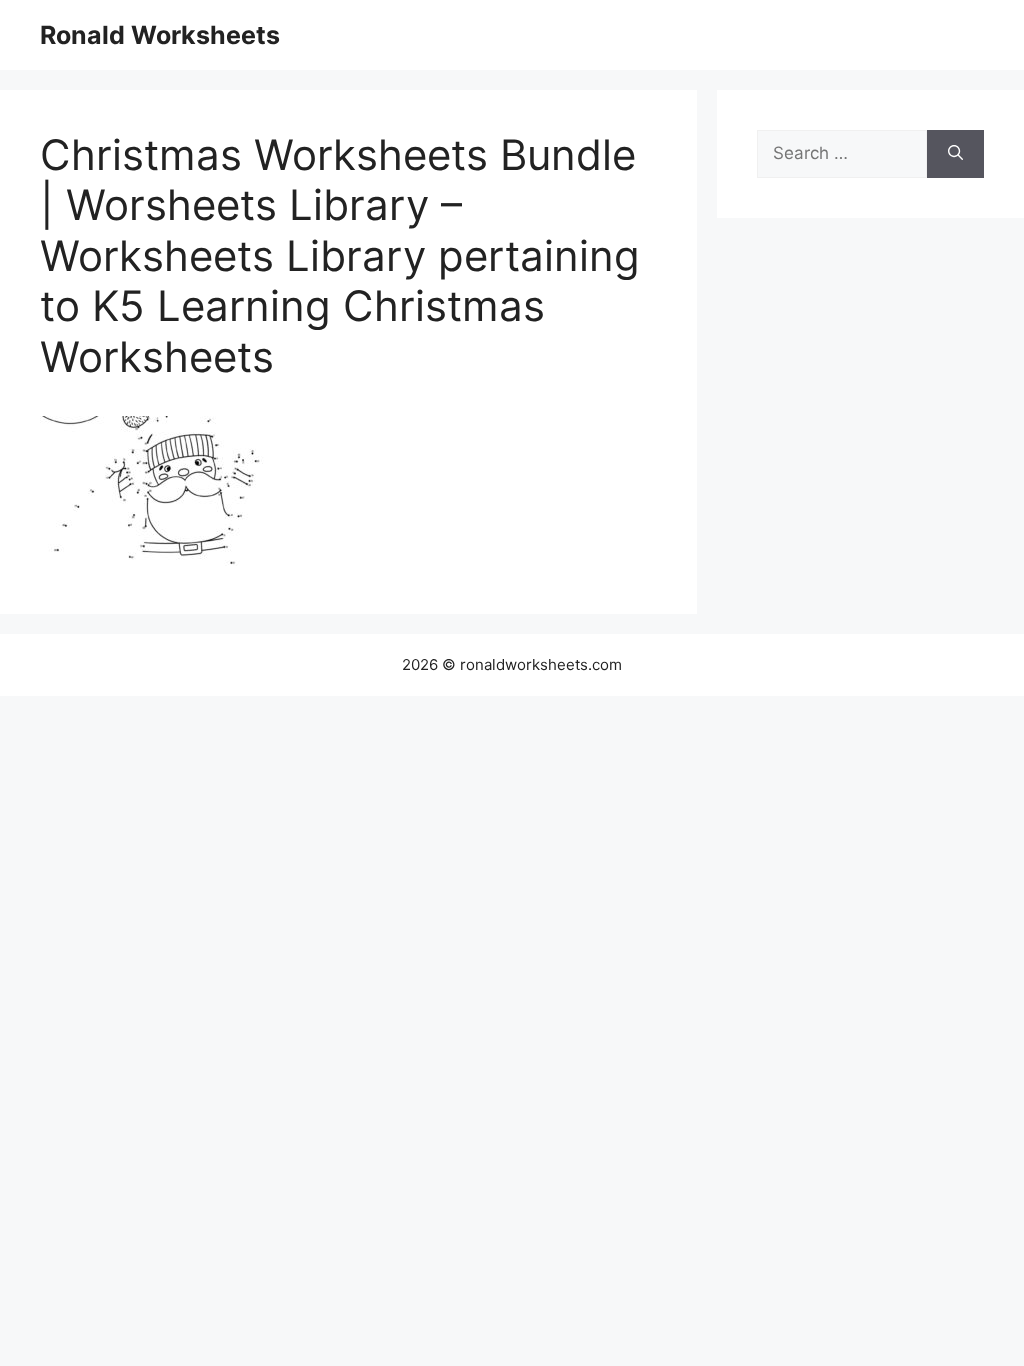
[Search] (955, 154)
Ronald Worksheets (160, 35)
